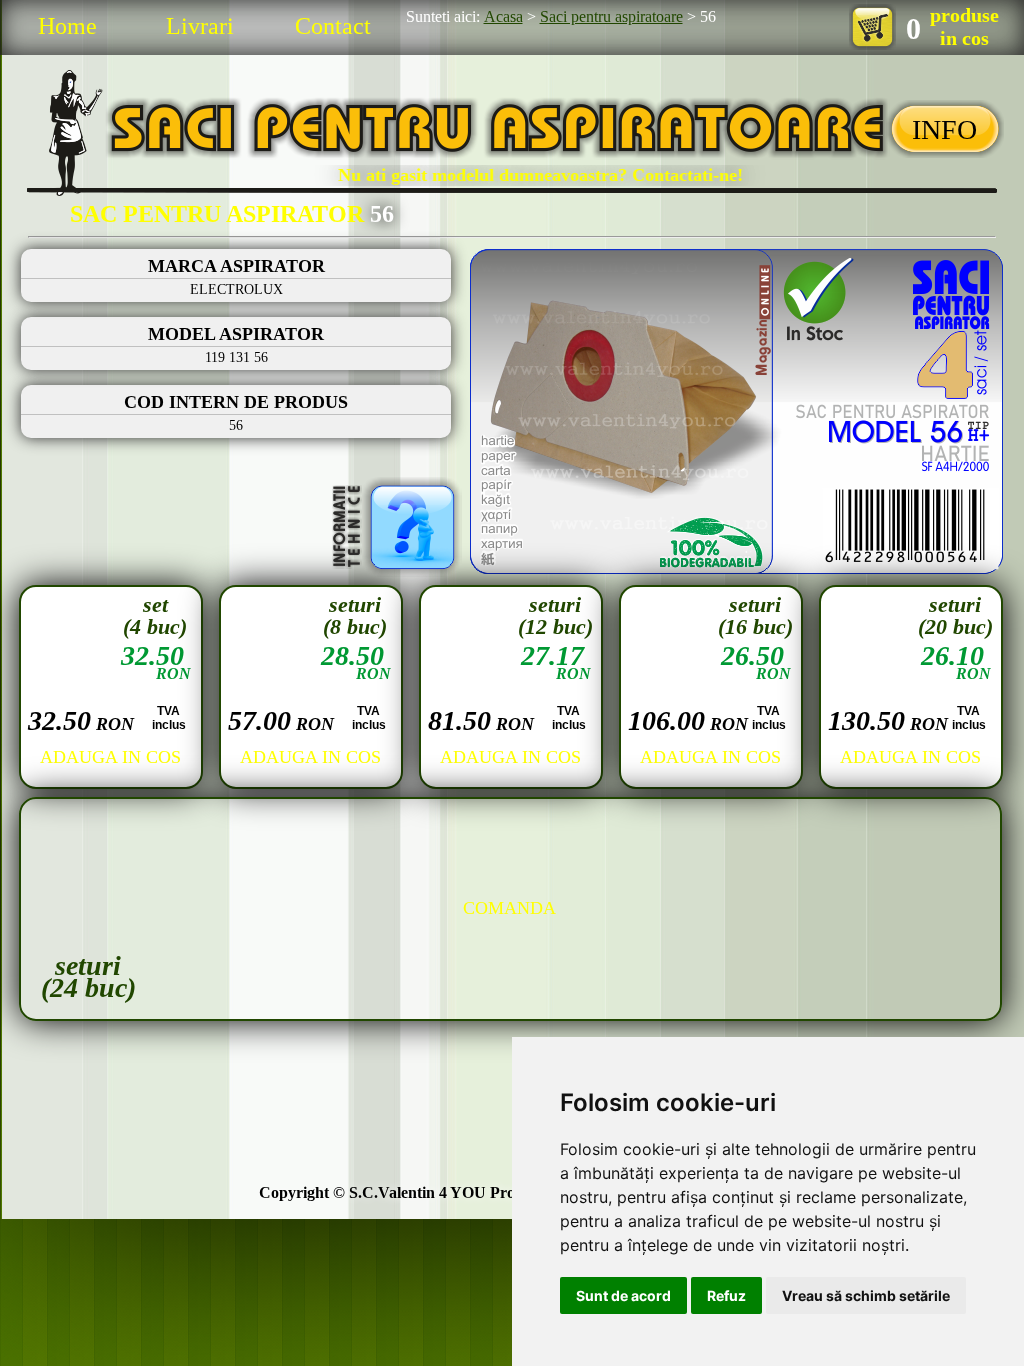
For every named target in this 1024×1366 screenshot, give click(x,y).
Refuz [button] (726, 1295)
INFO (944, 129)
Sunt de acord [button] (623, 1295)
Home (67, 26)
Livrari (200, 26)
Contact (333, 26)
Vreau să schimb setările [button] (866, 1295)
